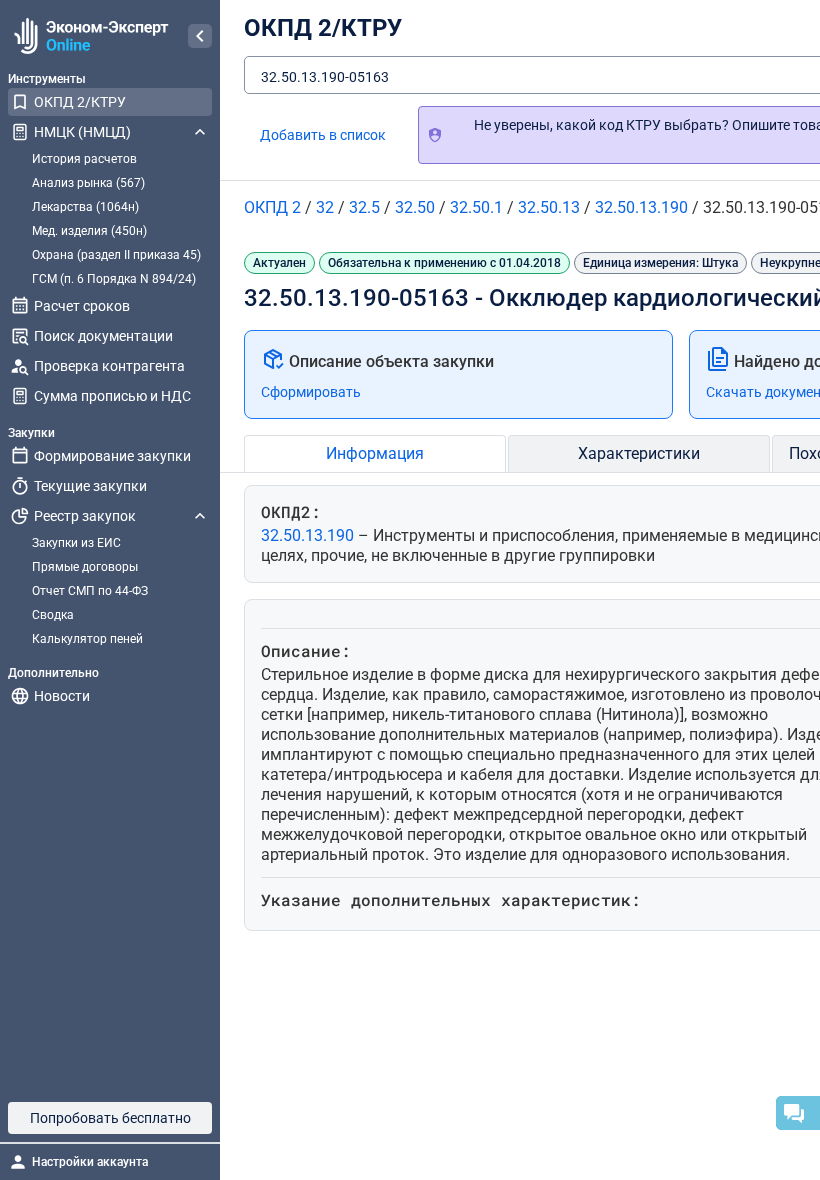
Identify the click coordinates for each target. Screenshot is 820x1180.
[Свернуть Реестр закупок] (200, 516)
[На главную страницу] (88, 36)
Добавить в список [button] (323, 135)
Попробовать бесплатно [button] (110, 1118)
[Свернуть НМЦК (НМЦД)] (200, 132)
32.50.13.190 (309, 535)
